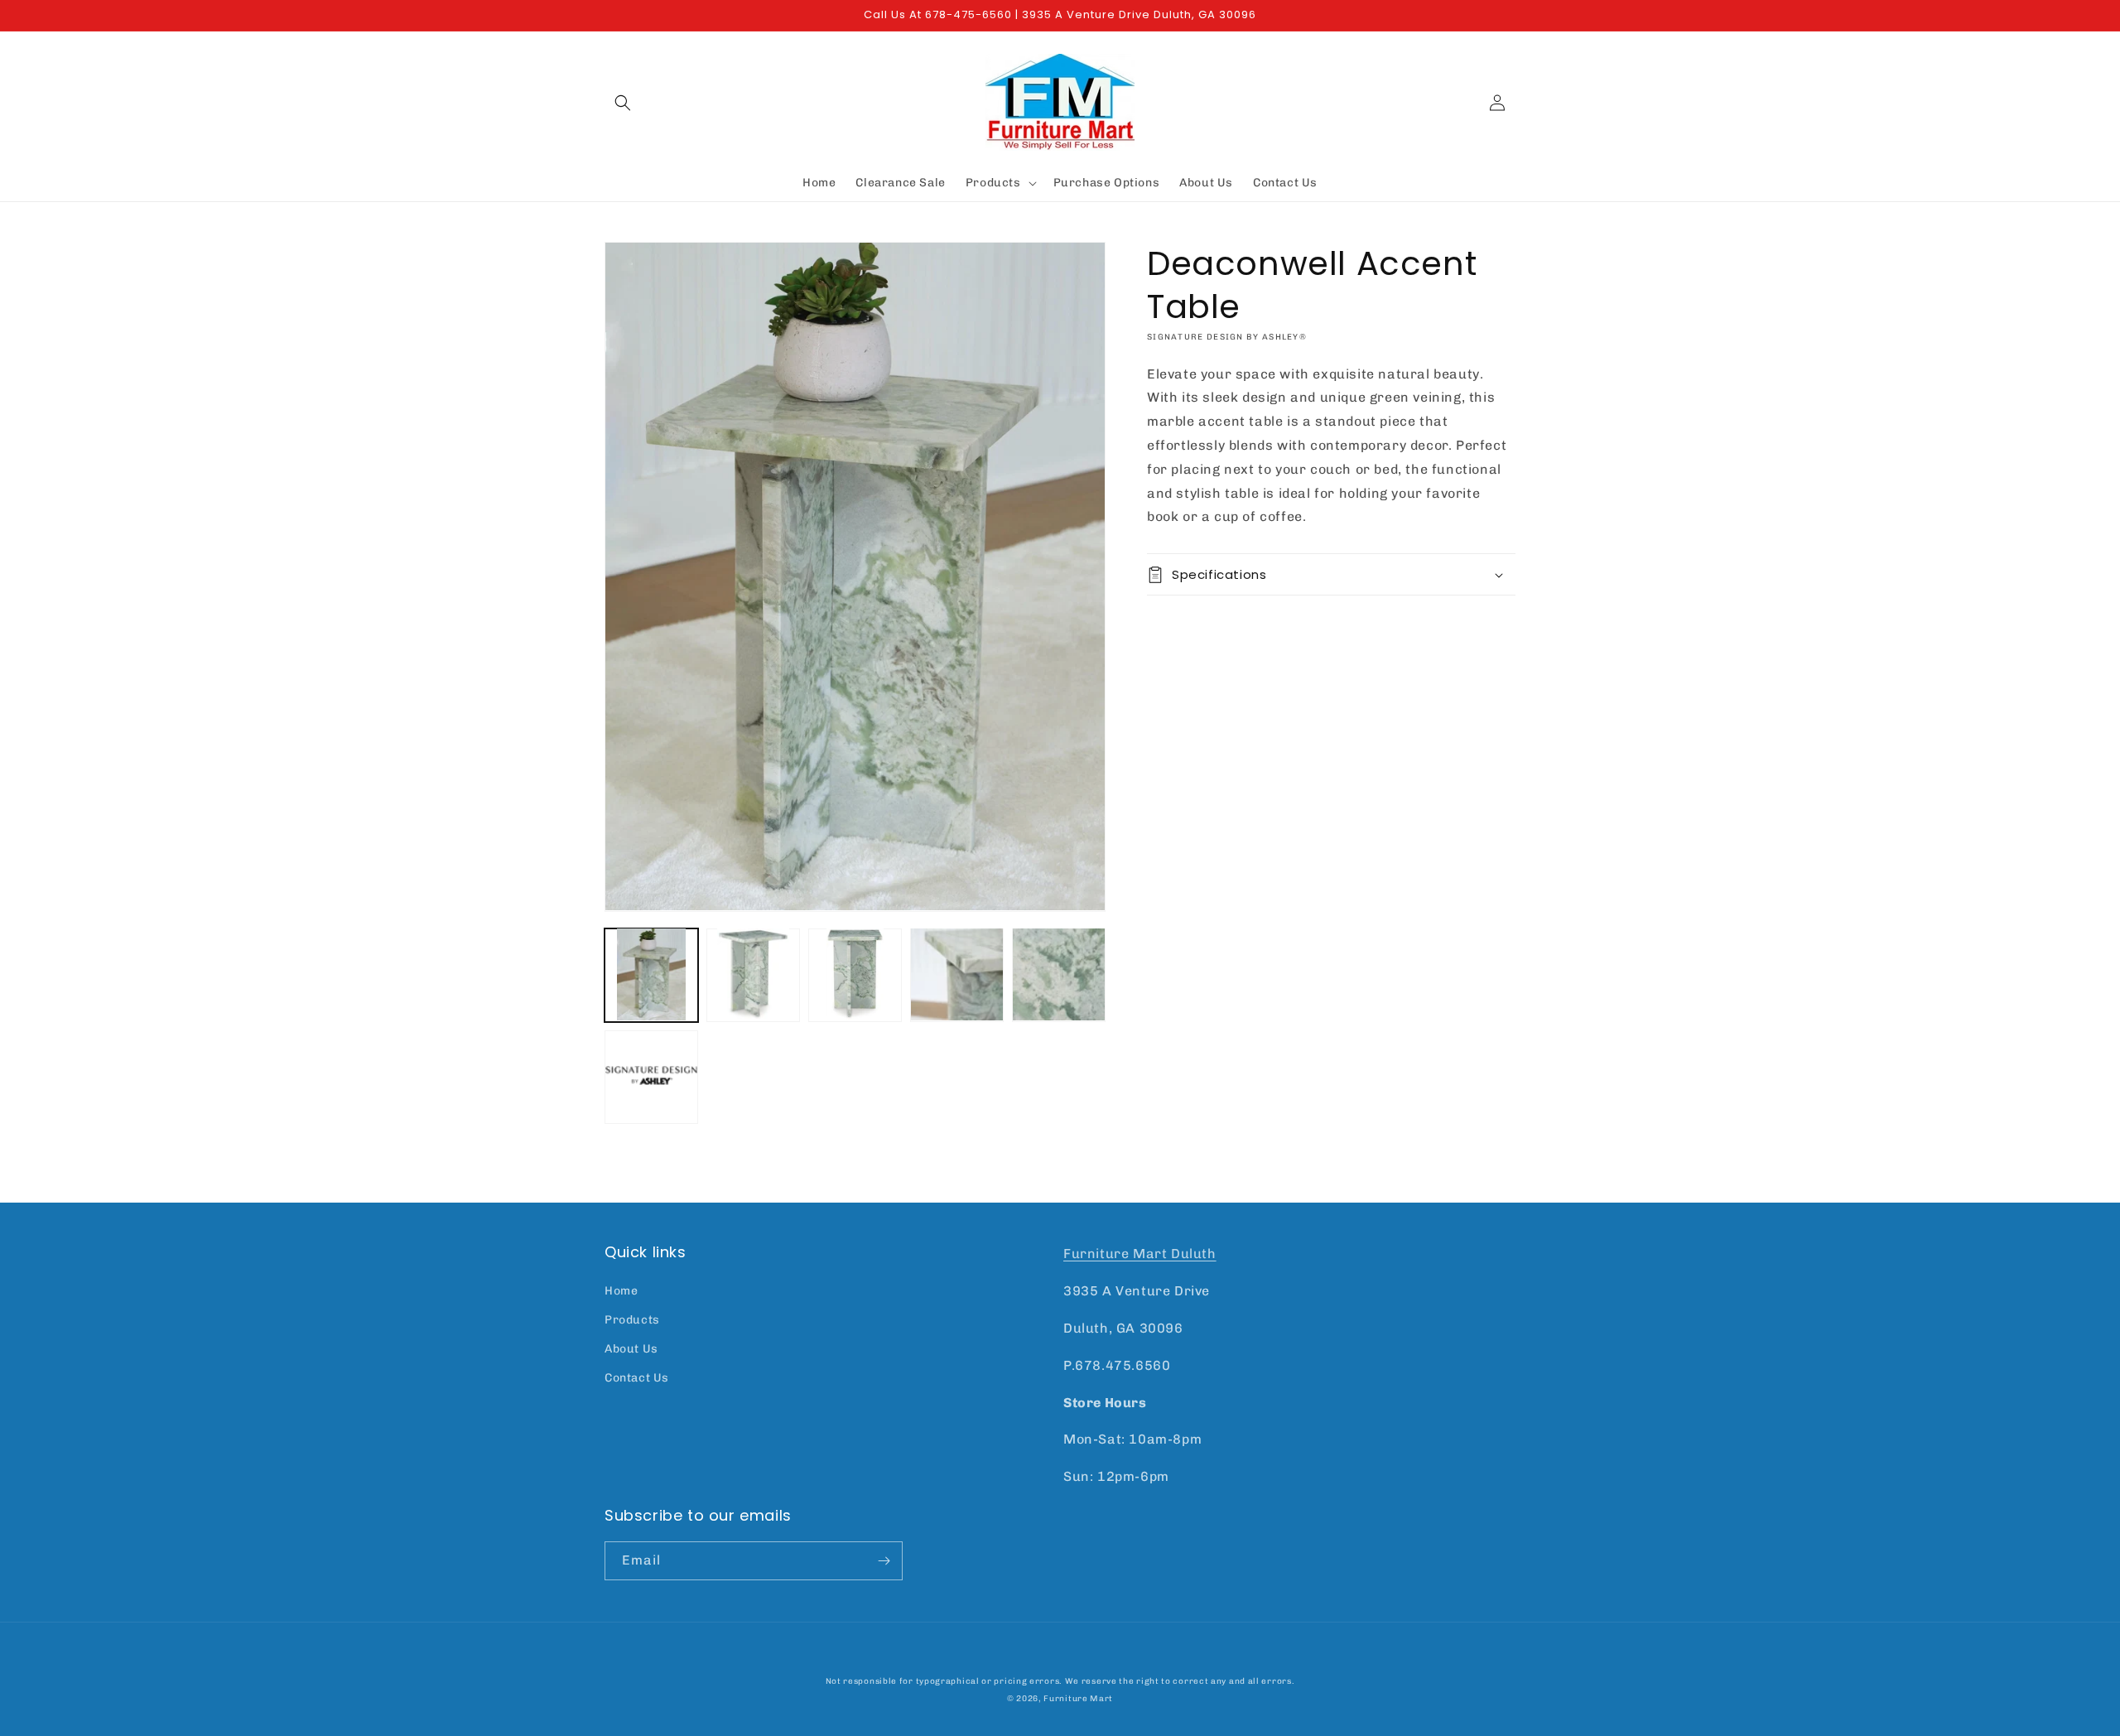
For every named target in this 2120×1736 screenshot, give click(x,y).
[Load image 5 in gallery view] (1059, 974)
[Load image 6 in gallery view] (651, 1076)
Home (621, 1291)
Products (632, 1320)
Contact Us (637, 1378)
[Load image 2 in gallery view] (753, 974)
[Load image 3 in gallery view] (855, 974)
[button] (623, 103)
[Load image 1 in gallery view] (651, 974)
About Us (631, 1349)
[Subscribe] (884, 1561)
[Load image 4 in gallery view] (957, 974)
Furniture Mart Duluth (1140, 1254)
